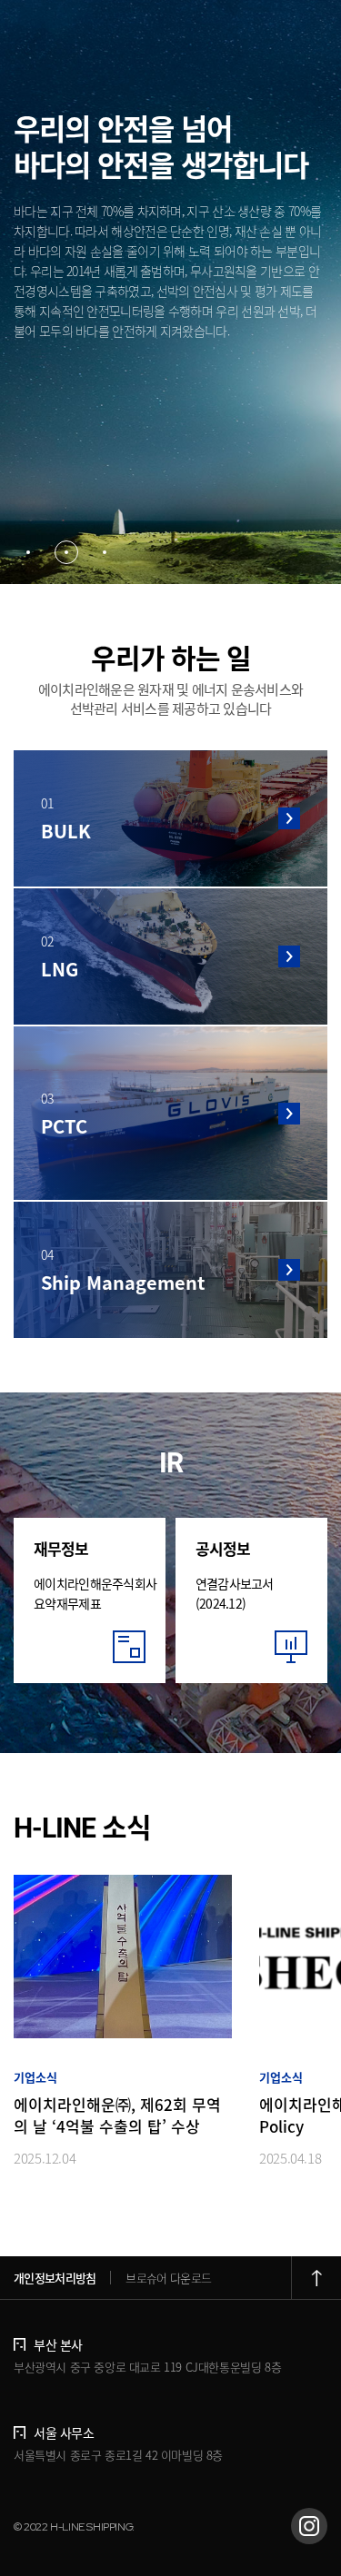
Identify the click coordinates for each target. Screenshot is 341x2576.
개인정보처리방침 (55, 2278)
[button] (28, 552)
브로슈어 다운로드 (168, 2278)
